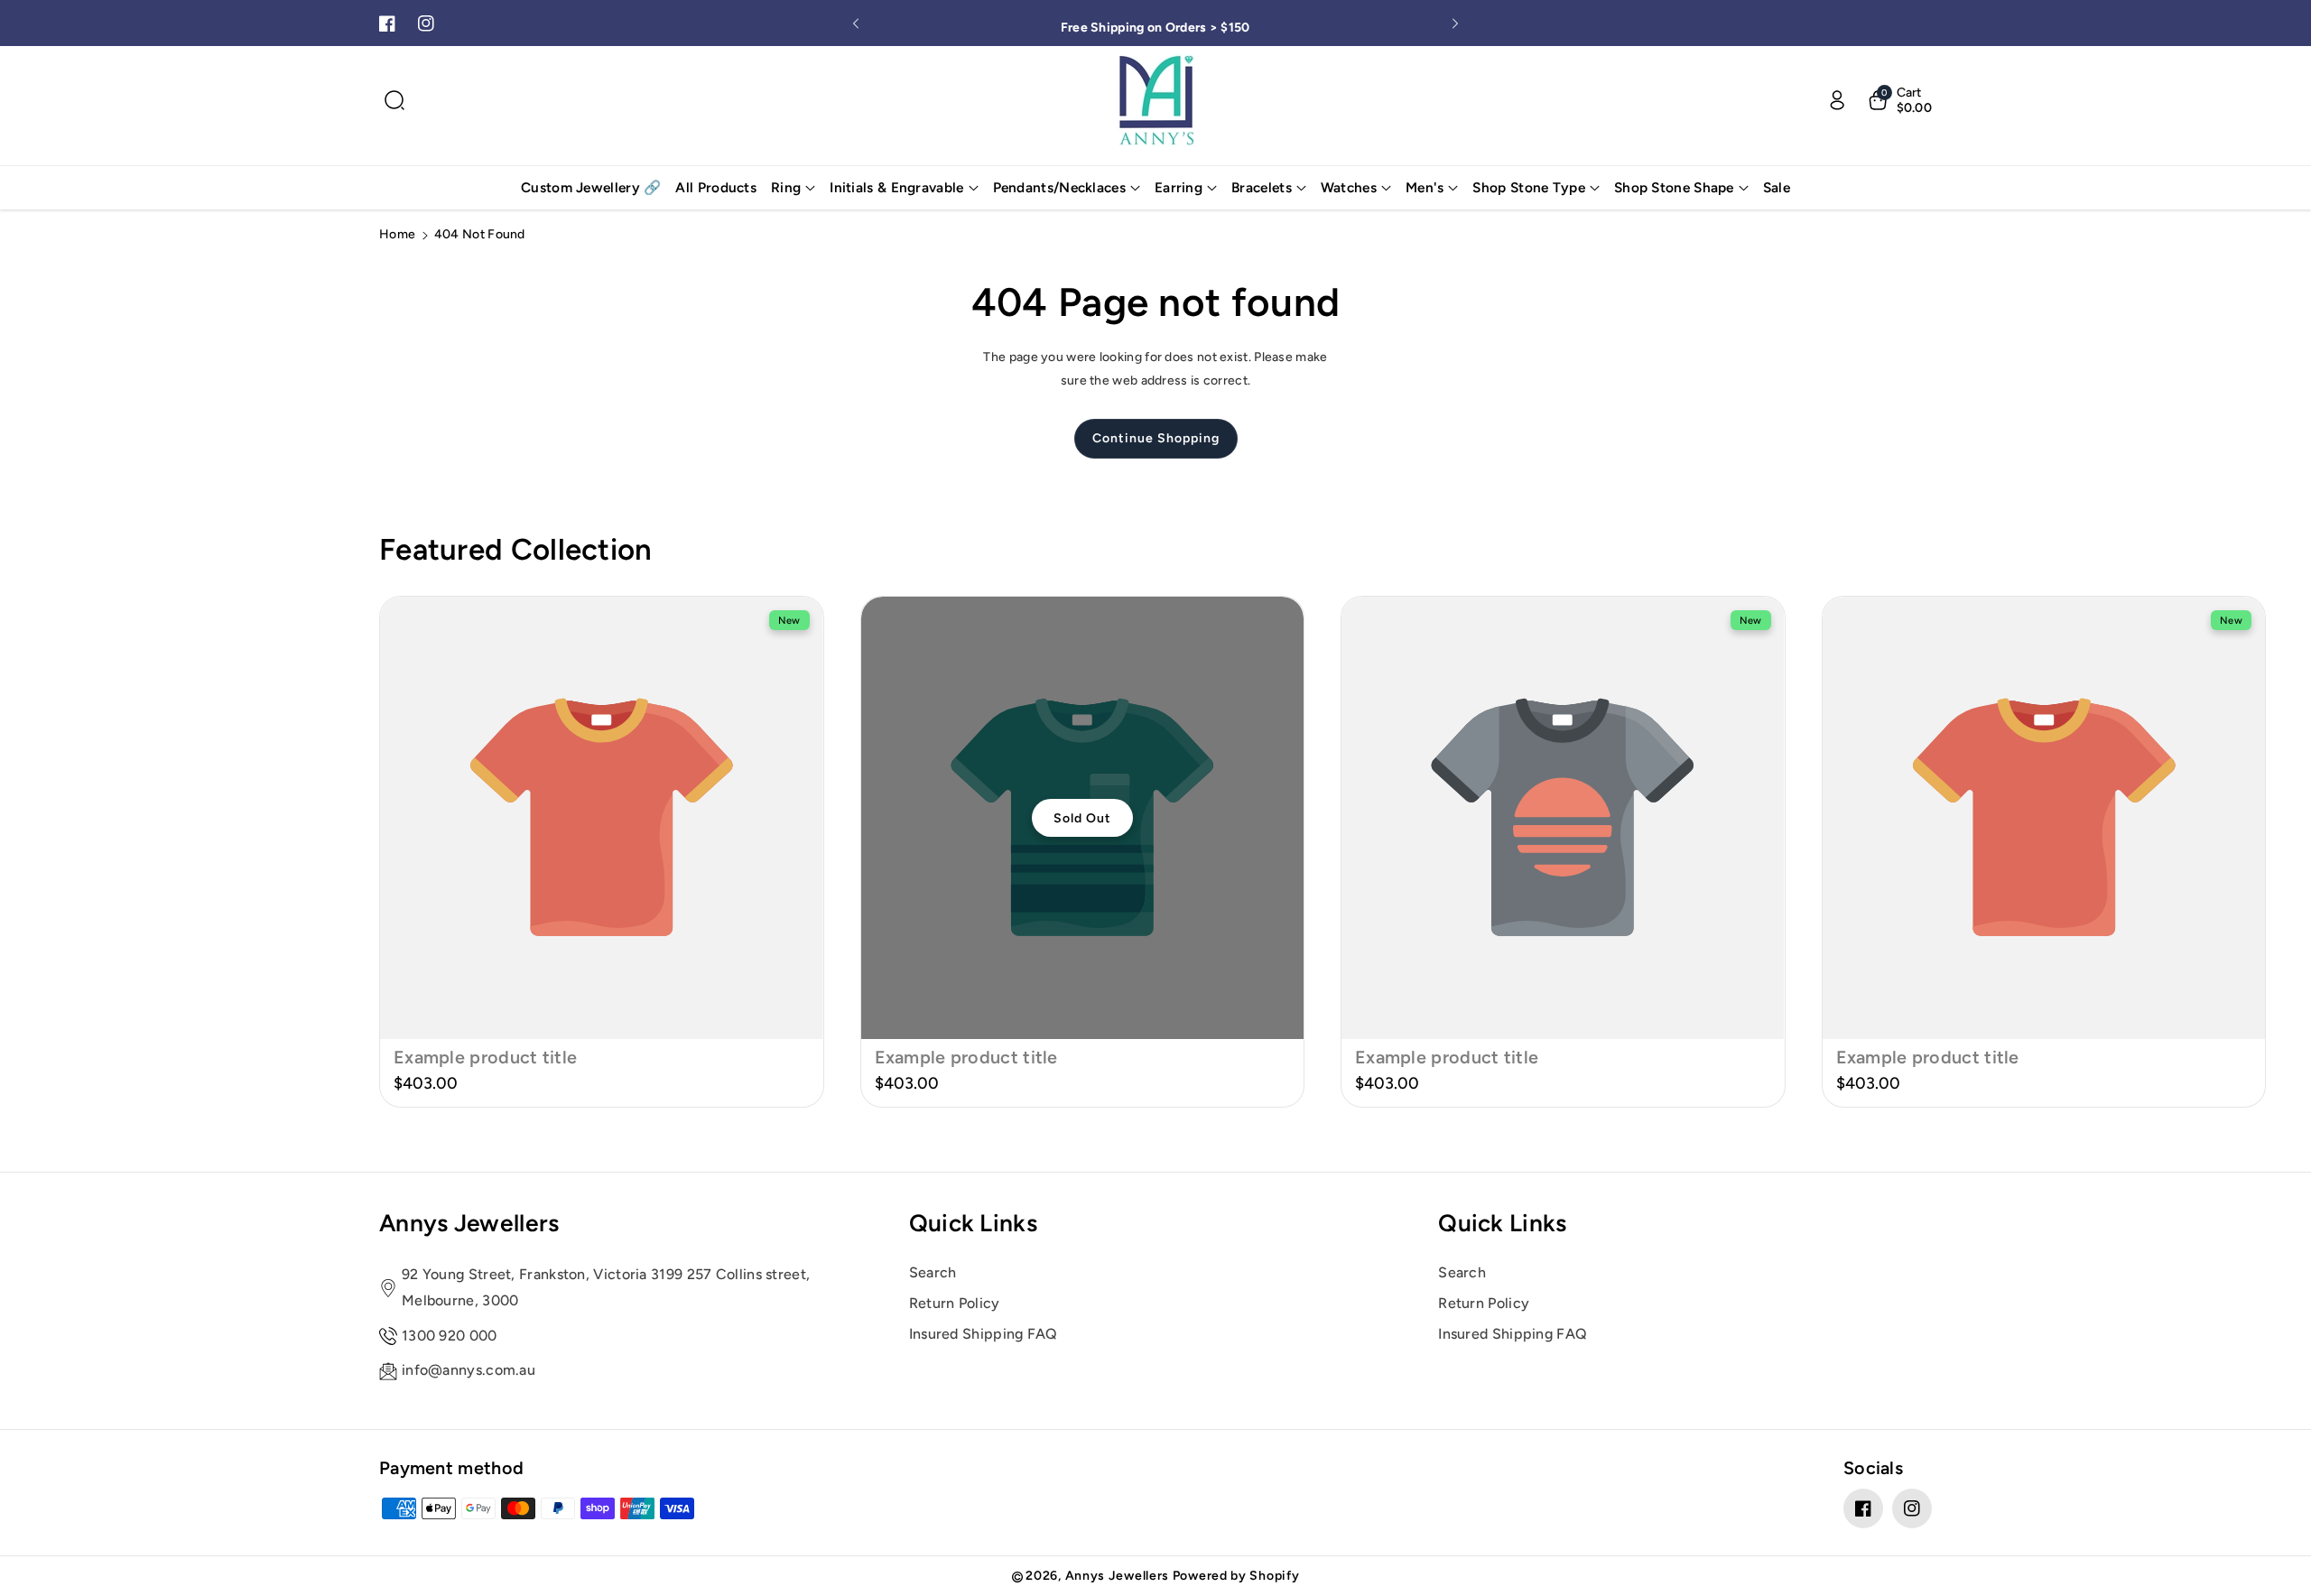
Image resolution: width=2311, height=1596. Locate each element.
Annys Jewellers (469, 1223)
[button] (394, 100)
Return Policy (955, 1303)
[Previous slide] (856, 23)
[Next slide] (1455, 23)
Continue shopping (1156, 438)
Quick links (973, 1223)
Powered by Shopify (1236, 1576)
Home (397, 234)
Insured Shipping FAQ (984, 1334)
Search (933, 1272)
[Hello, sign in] (1837, 100)
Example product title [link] (485, 1057)
